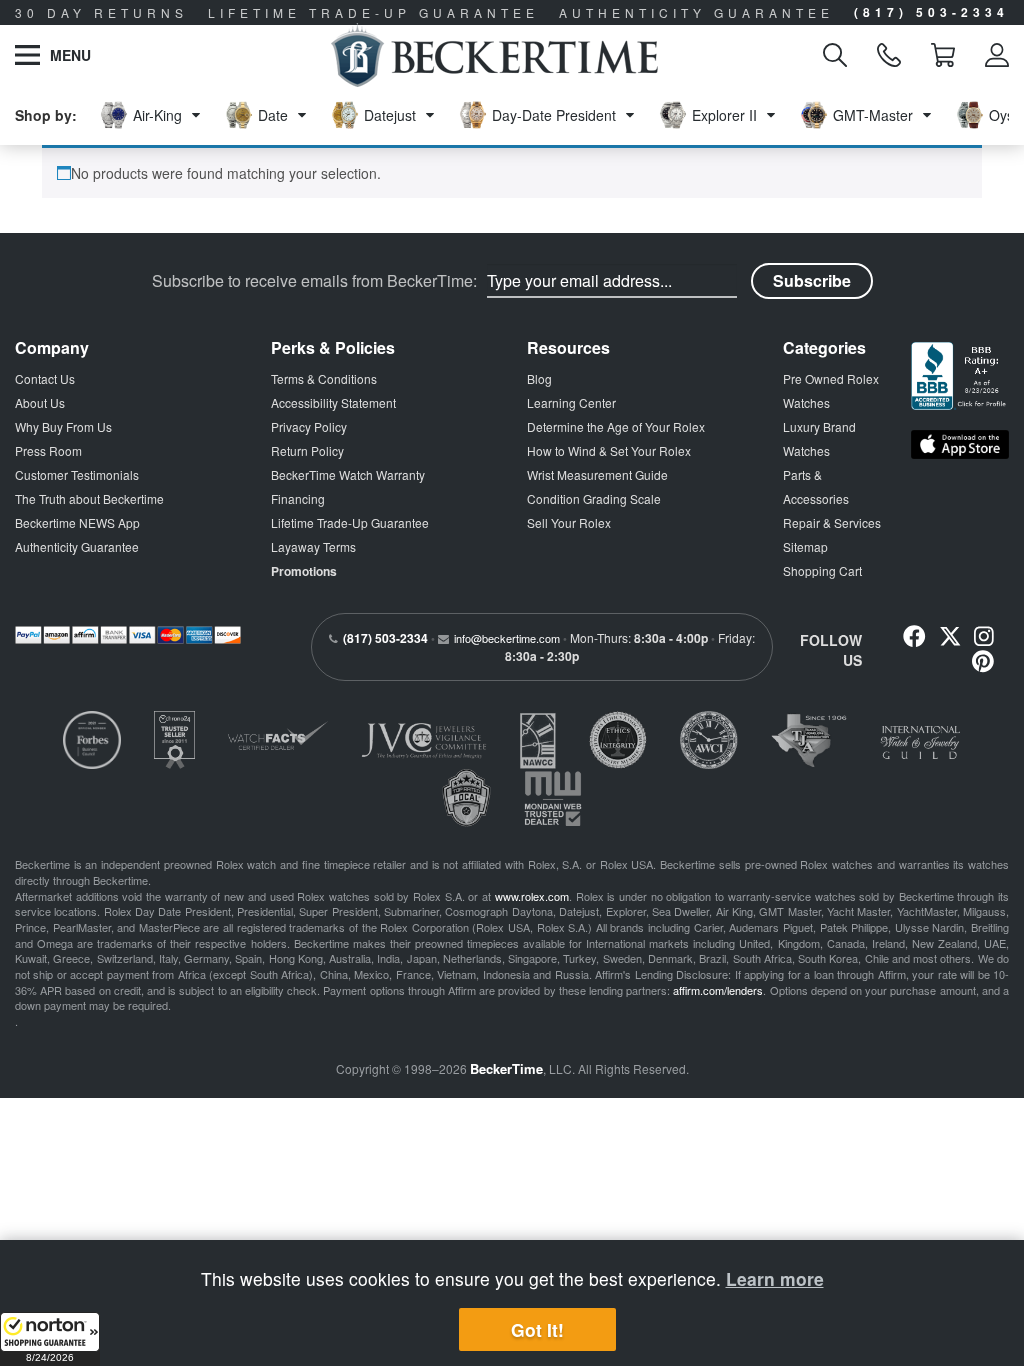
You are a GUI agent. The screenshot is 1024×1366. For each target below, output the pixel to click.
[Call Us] (889, 55)
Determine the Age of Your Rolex (616, 426)
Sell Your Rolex (569, 522)
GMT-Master (873, 115)
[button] (50, 1339)
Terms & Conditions (324, 378)
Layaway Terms (313, 546)
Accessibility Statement (333, 402)
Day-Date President (554, 115)
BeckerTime (506, 1069)
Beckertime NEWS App (77, 522)
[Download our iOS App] (960, 444)
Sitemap (805, 546)
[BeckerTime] (494, 55)
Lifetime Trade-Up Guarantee (350, 522)
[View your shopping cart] (943, 55)
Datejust (390, 115)
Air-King (157, 115)
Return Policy (307, 450)
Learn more (775, 1278)
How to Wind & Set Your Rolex (609, 450)
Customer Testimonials (77, 474)
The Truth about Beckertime (89, 498)
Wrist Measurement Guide (597, 474)
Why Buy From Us (63, 426)
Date (273, 115)
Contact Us (45, 378)
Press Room (48, 450)
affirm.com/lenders (718, 990)
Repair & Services (832, 522)
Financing (298, 498)
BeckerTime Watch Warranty (348, 474)
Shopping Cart (822, 570)
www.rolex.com (532, 896)
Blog (539, 378)
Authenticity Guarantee (77, 546)
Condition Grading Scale (594, 498)
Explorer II (724, 115)
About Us (40, 402)
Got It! (537, 1329)
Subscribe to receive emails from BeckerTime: (314, 281)
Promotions (304, 571)
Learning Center (571, 402)
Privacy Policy (309, 426)
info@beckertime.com (507, 638)
